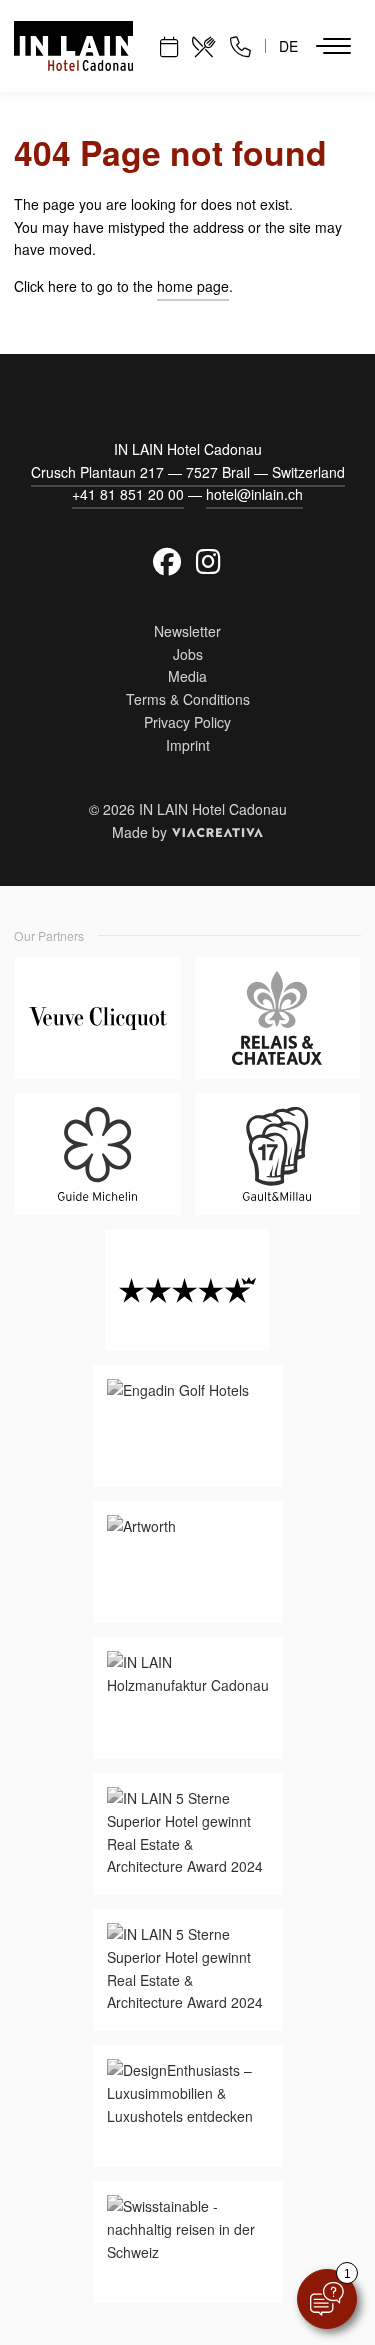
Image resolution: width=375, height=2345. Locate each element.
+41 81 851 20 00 (128, 494)
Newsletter (187, 631)
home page (193, 286)
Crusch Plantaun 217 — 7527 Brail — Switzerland (188, 472)
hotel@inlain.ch (254, 494)
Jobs (188, 654)
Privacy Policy (187, 722)
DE (288, 46)
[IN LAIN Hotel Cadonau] (73, 46)
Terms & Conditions (188, 699)
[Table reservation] (204, 46)
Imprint (188, 745)
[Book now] (169, 46)
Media (187, 676)
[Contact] (240, 46)
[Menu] (333, 46)
